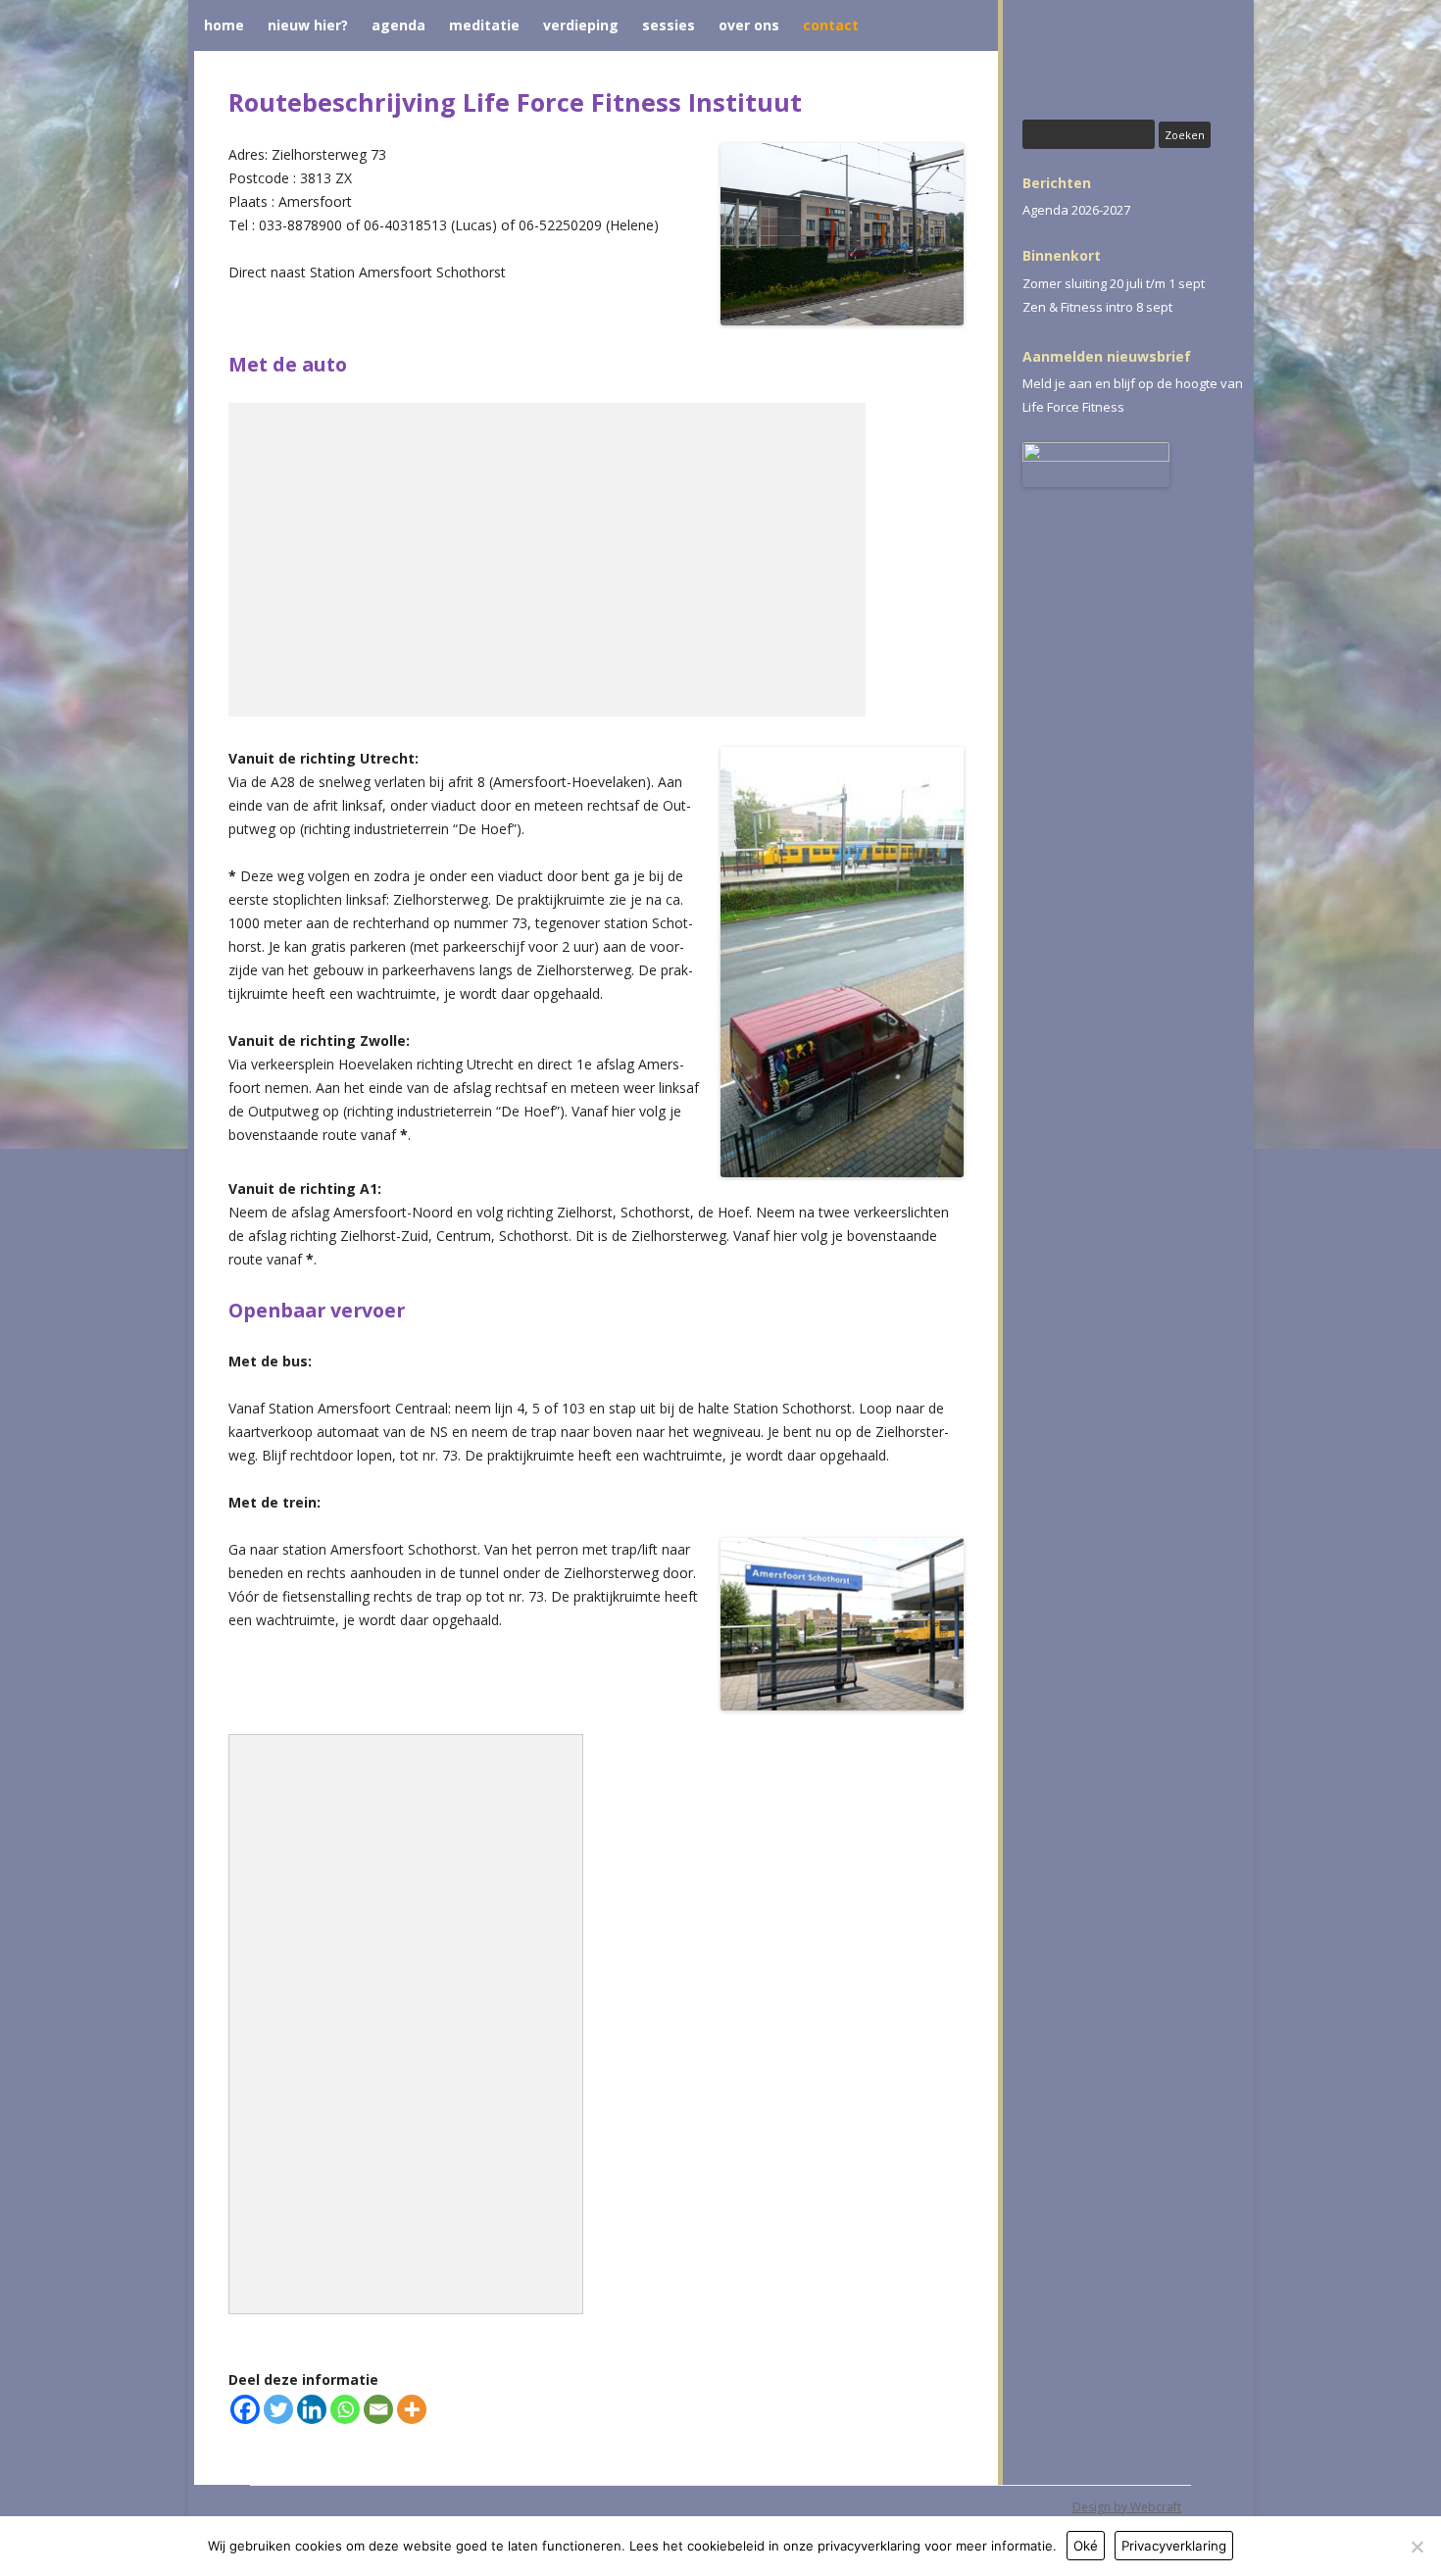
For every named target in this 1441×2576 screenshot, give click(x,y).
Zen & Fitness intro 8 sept (1097, 307)
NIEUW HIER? (308, 25)
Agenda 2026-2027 (1076, 210)
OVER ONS (749, 25)
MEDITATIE (484, 25)
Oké (1086, 2546)
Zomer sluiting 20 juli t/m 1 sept (1114, 283)
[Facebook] (245, 2409)
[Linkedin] (312, 2409)
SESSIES (669, 25)
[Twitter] (278, 2409)
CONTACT (831, 25)
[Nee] (1416, 2547)
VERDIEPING (581, 25)
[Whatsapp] (345, 2409)
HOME (224, 25)
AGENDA (398, 25)
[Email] (378, 2409)
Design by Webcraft (1127, 2507)
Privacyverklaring (1174, 2546)
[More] (412, 2409)
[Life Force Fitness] (1133, 62)
